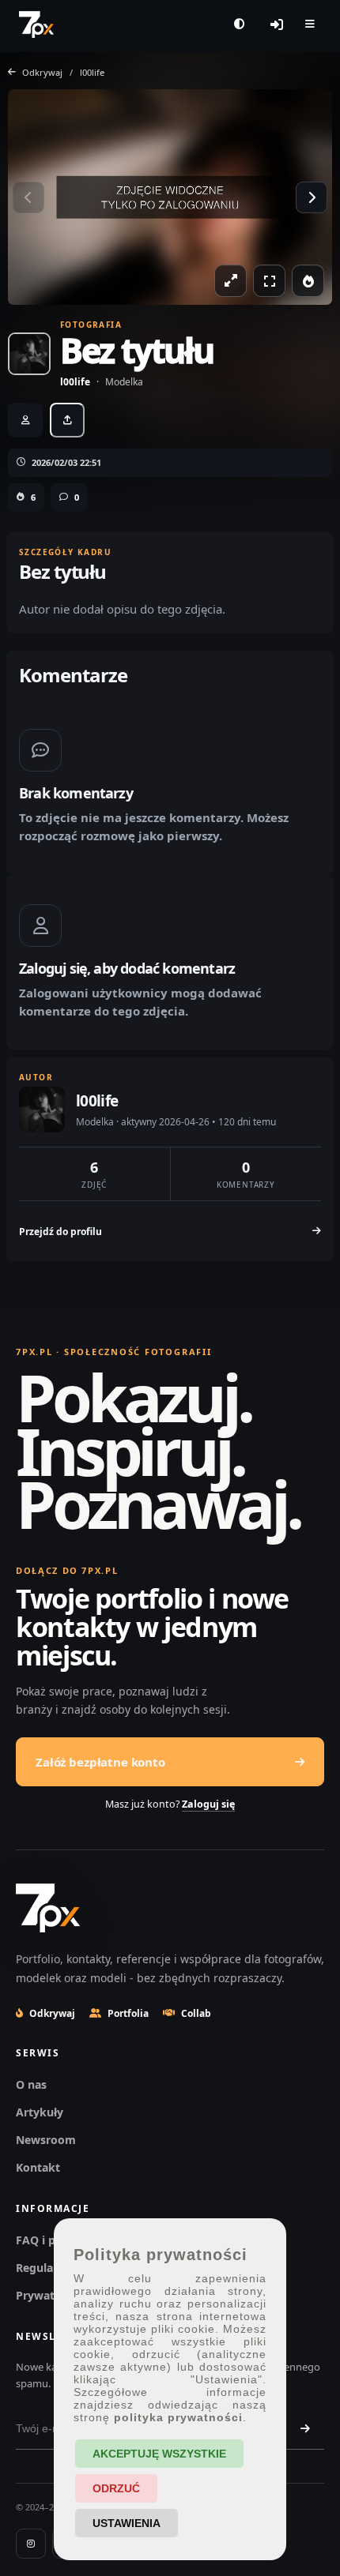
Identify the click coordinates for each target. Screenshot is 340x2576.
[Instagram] (31, 2544)
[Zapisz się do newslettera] (305, 2428)
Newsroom (46, 2140)
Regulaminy (48, 2268)
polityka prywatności (178, 2417)
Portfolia (128, 2013)
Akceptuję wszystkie (159, 2454)
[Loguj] (277, 24)
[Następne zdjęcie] (312, 197)
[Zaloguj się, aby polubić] (308, 281)
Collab (196, 2013)
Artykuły (40, 2112)
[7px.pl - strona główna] (36, 24)
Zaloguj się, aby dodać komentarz (127, 968)
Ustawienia (127, 2523)
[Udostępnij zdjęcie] (67, 420)
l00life (92, 72)
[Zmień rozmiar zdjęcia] (230, 281)
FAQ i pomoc (51, 2240)
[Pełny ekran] (269, 281)
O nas (31, 2084)
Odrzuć (116, 2488)
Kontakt (38, 2167)
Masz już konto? (170, 1804)
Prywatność (48, 2295)
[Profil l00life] (29, 354)
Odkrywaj (52, 2013)
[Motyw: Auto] (239, 24)
